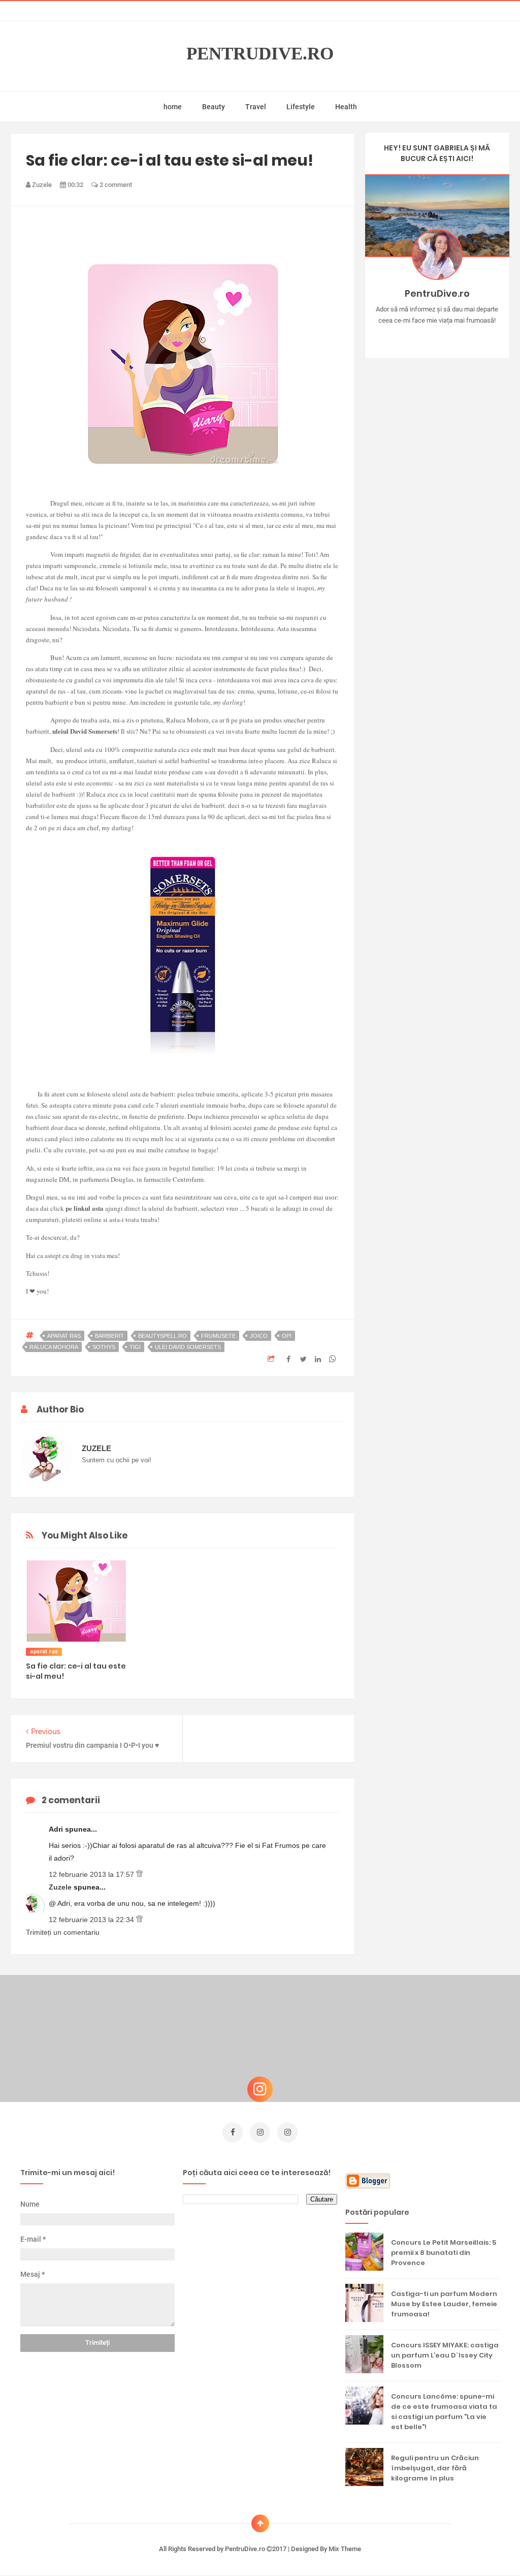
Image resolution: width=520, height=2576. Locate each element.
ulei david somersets (188, 1347)
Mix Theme (345, 2549)
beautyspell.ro (162, 1336)
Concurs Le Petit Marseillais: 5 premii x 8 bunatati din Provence (444, 2253)
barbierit (109, 1336)
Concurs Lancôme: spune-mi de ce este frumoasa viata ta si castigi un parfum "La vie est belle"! (444, 2412)
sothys (104, 1347)
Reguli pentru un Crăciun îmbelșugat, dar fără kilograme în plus (435, 2468)
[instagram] (260, 2132)
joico (259, 1336)
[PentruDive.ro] (452, 336)
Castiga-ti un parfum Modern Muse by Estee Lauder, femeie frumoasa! (444, 2304)
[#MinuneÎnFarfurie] (422, 336)
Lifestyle (301, 107)
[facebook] (233, 2132)
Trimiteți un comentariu (63, 1932)
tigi (135, 1347)
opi (287, 1336)
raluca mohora (54, 1347)
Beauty (214, 107)
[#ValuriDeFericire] (437, 336)
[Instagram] (408, 336)
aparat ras (64, 1336)
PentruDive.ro (260, 54)
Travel (256, 107)
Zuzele (61, 1887)
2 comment (115, 185)
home (173, 107)
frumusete (218, 1336)
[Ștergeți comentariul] (139, 1874)
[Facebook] (466, 336)
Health (346, 107)
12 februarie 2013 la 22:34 (92, 1920)
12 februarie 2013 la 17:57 (92, 1874)
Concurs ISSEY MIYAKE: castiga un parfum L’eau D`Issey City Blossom (445, 2355)
